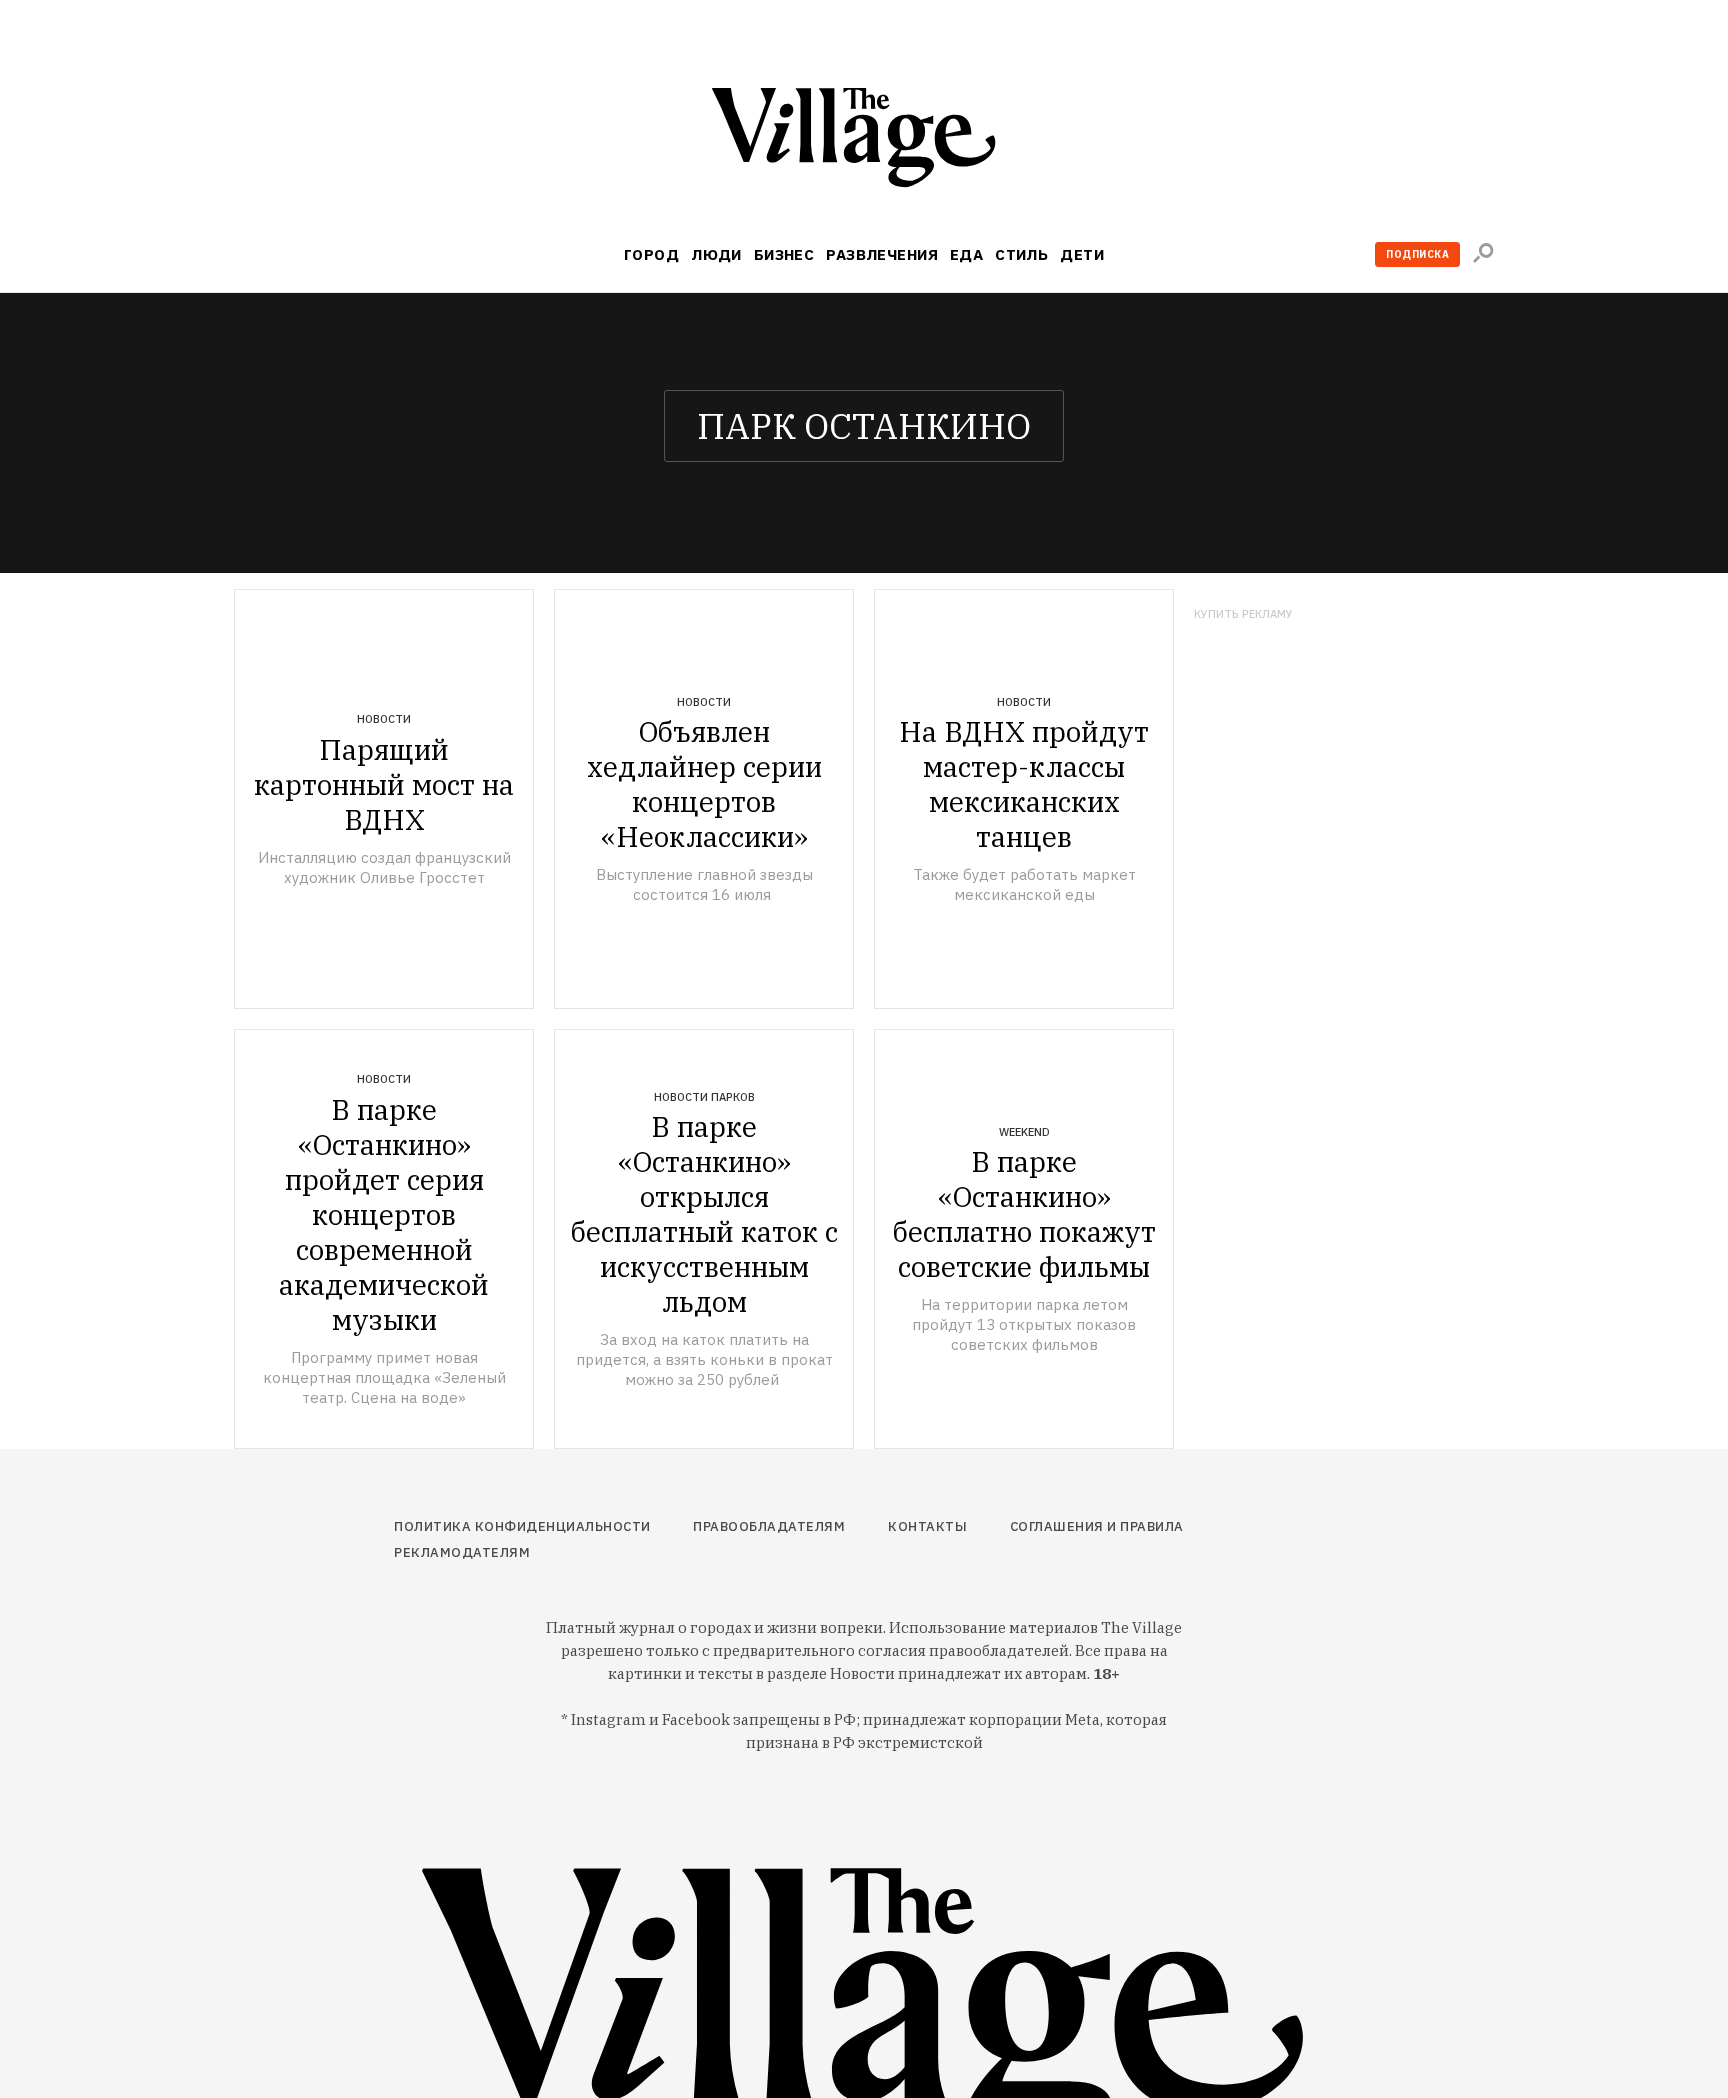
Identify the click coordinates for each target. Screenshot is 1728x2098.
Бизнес (784, 254)
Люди (716, 254)
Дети (1082, 254)
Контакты (927, 1526)
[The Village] (864, 141)
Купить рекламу (1243, 614)
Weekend (1024, 1132)
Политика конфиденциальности (522, 1526)
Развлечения (882, 254)
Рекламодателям (462, 1552)
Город (651, 254)
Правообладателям (769, 1526)
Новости (384, 719)
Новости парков (704, 1097)
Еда (966, 254)
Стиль (1021, 254)
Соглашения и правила (1097, 1526)
